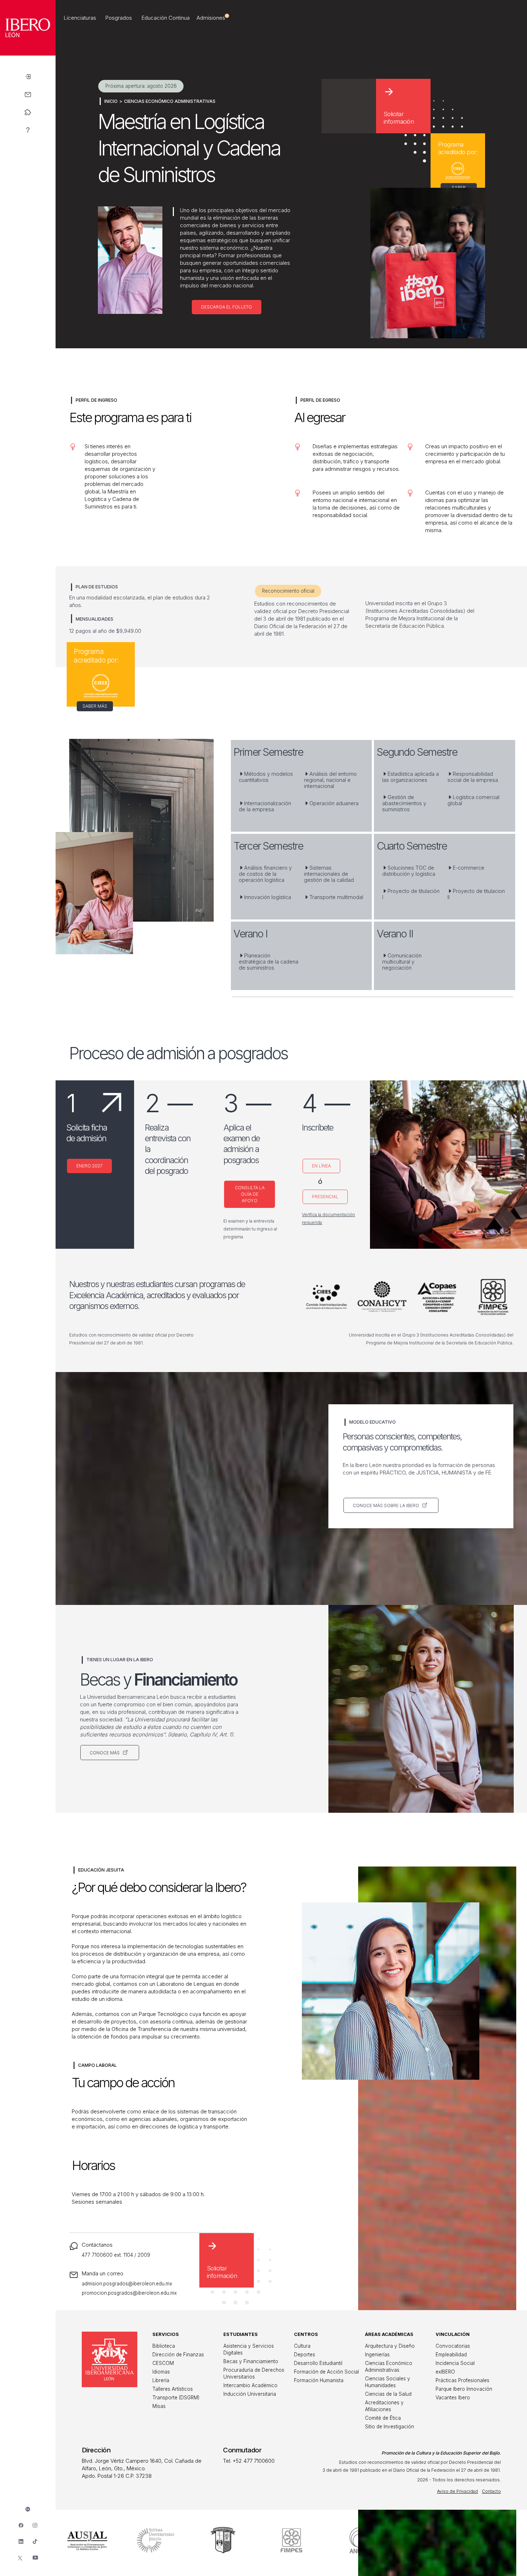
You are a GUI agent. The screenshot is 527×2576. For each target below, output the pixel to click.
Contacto (491, 2491)
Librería (161, 2380)
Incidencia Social (455, 2363)
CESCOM (163, 2363)
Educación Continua (166, 18)
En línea (321, 1166)
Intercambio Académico (250, 2385)
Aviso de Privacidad (457, 2491)
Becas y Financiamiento (251, 2361)
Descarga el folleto (227, 307)
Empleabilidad (451, 2355)
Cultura (302, 2346)
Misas (159, 2406)
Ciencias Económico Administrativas (170, 101)
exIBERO (445, 2372)
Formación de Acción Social (326, 2372)
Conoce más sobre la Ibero (386, 1506)
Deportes (305, 2355)
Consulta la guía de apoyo (250, 1194)
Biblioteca (164, 2346)
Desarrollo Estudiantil (318, 2363)
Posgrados (119, 18)
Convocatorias (453, 2346)
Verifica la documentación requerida (328, 1218)
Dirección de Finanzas (178, 2355)
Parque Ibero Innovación (464, 2389)
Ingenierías (377, 2355)
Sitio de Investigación (390, 2427)
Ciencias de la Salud (388, 2394)
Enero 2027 (89, 1166)
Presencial (325, 1197)
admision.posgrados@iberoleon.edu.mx (127, 2284)
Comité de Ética (383, 2418)
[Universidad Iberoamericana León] (28, 54)
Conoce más (105, 1753)
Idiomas (161, 2372)
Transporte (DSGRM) (176, 2398)
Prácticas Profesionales (462, 2380)
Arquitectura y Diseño (390, 2346)
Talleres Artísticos (173, 2389)
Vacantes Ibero (453, 2398)
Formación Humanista (319, 2380)
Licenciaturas (80, 18)
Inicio (111, 101)
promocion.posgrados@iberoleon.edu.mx (129, 2293)
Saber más (95, 706)
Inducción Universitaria (250, 2394)
